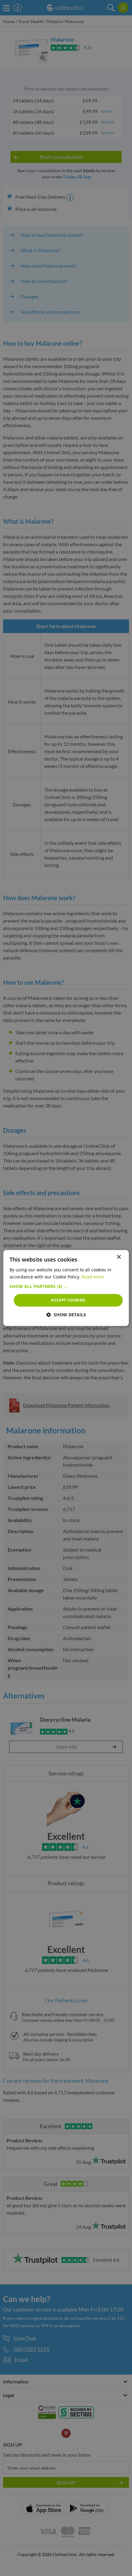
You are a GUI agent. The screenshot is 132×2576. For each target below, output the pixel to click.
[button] (66, 1286)
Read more (93, 1277)
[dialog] (66, 1288)
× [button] (119, 1257)
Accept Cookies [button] (68, 1300)
